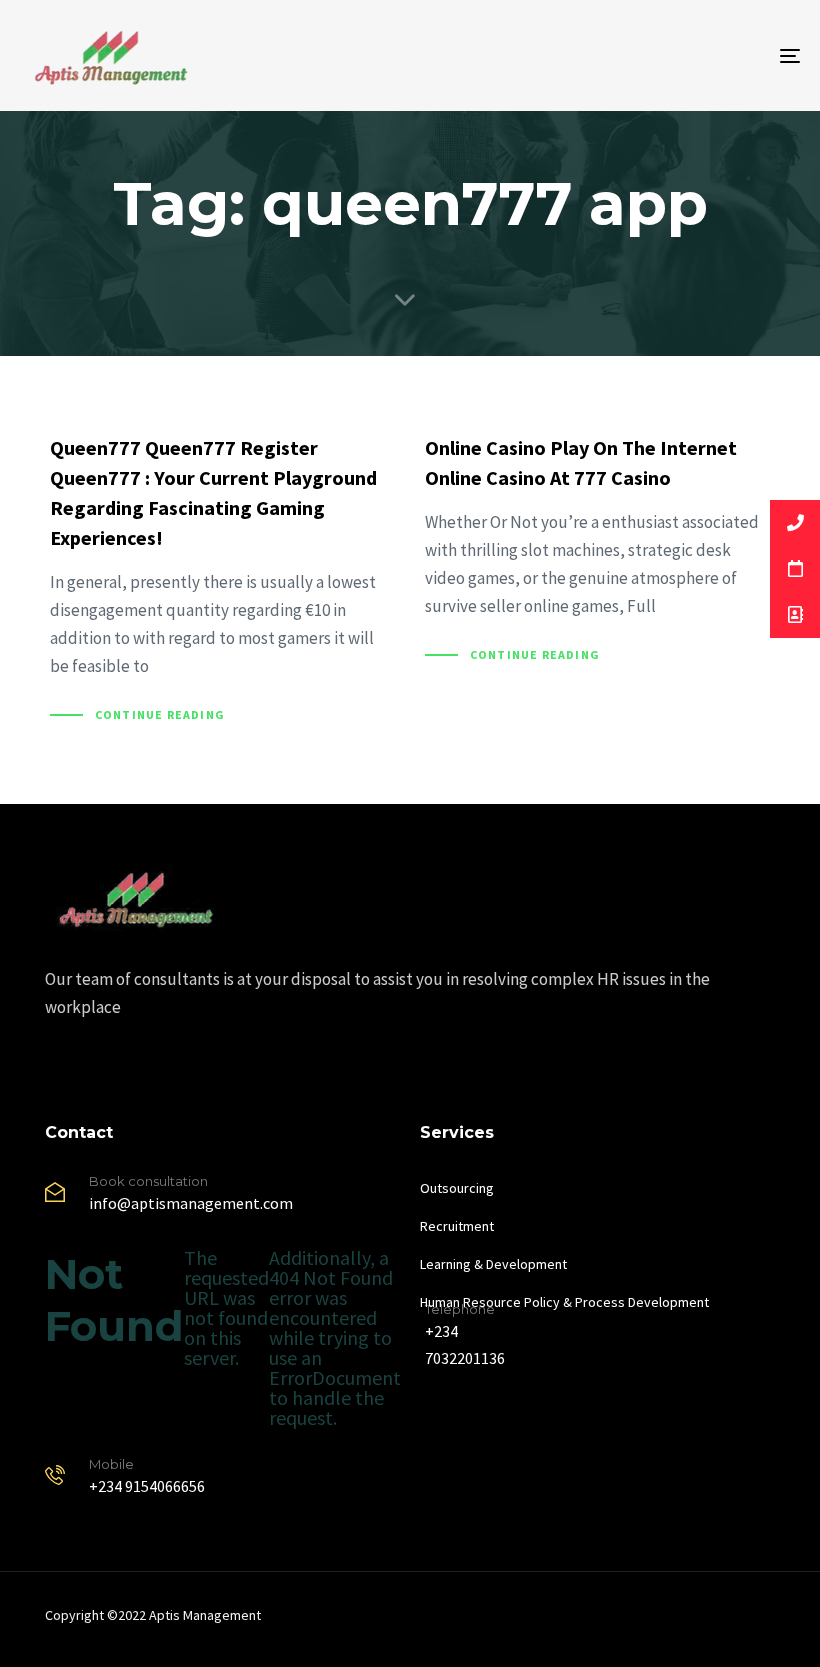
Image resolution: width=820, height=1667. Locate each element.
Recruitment (457, 1226)
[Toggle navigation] (670, 55)
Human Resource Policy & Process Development (564, 1302)
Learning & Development (493, 1264)
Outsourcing (457, 1188)
